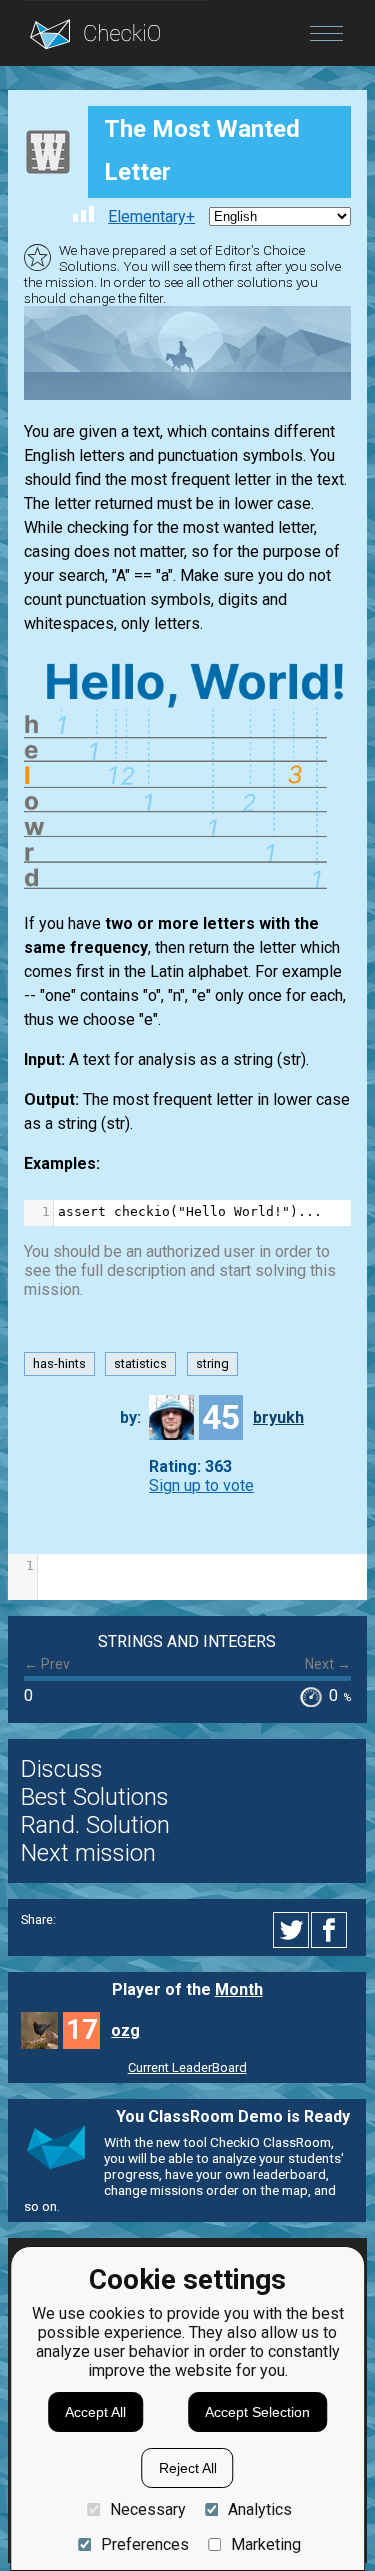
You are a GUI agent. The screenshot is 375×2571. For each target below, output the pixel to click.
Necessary (147, 2509)
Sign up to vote (201, 1485)
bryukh (278, 1417)
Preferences (144, 2544)
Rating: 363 (190, 1466)
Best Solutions (95, 1797)
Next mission (88, 1853)
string (212, 1363)
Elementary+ (151, 216)
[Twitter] (292, 1930)
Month (239, 1989)
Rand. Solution (95, 1825)
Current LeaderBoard (187, 2067)
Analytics (260, 2509)
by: (130, 1417)
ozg (125, 2030)
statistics (140, 1363)
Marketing (266, 2544)
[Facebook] (332, 1930)
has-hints (59, 1363)
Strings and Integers (187, 1641)
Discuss (62, 1769)
